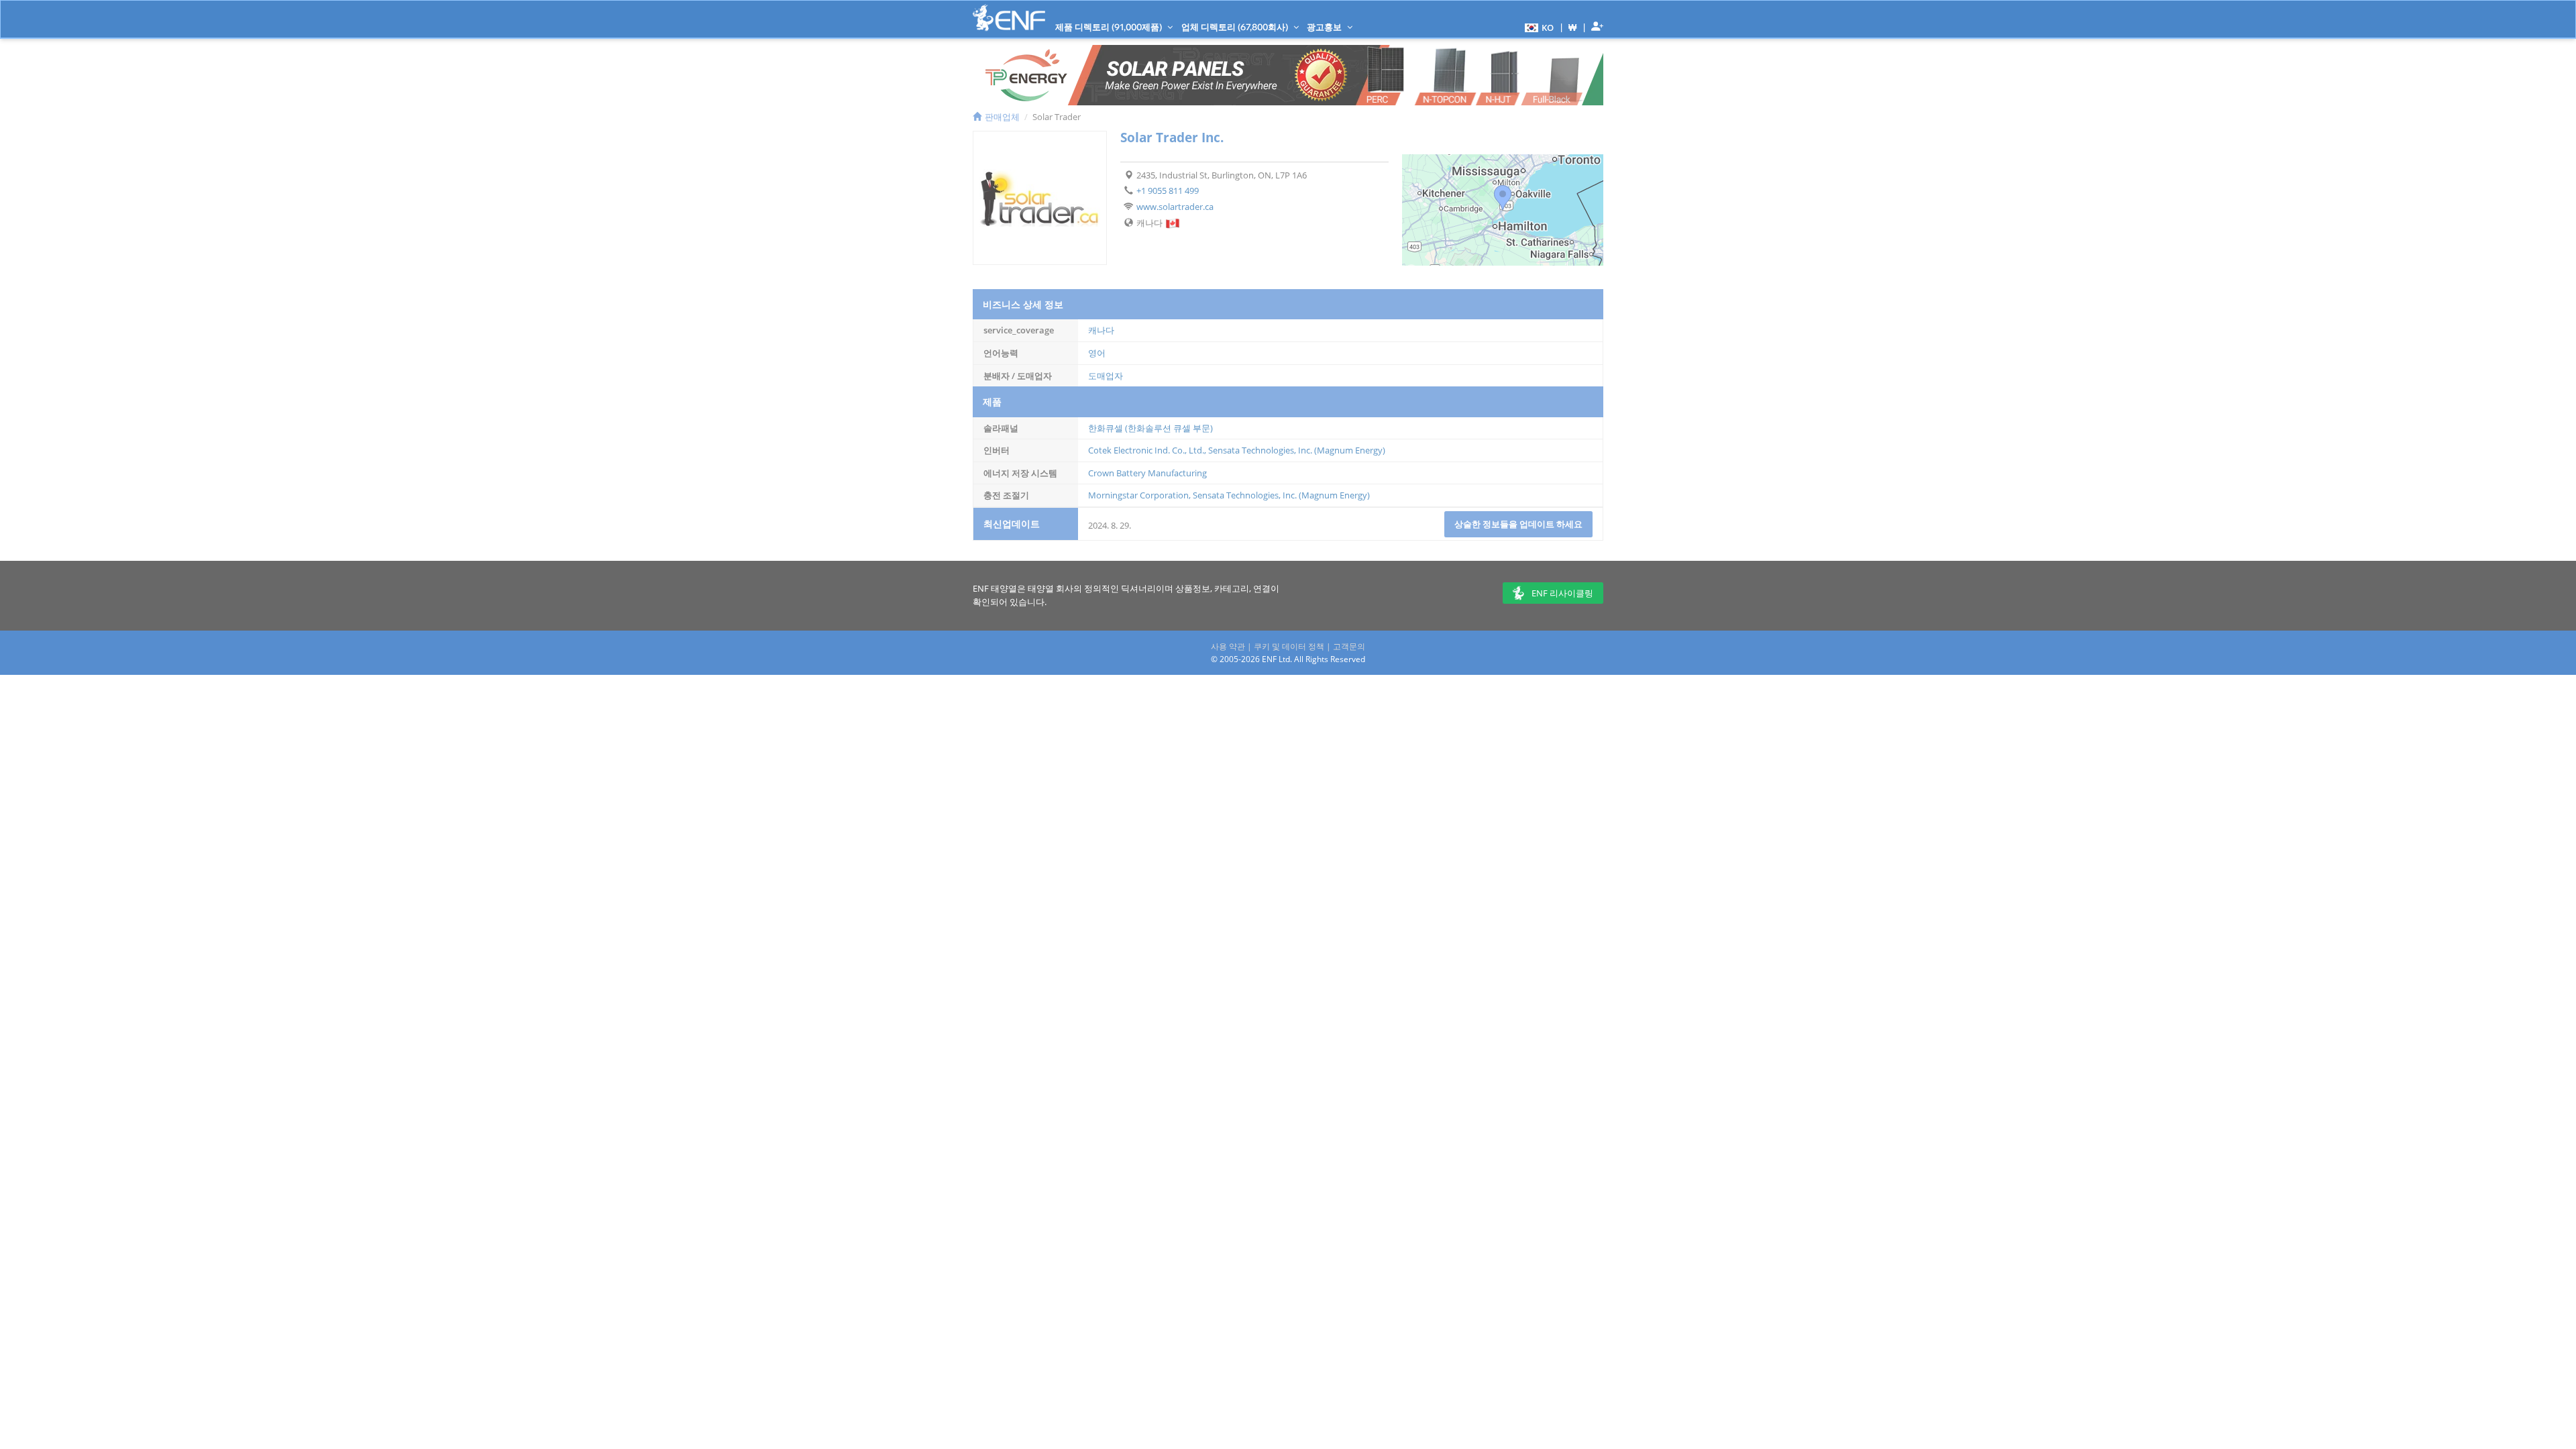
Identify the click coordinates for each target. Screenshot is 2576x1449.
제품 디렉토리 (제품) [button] (1110, 27)
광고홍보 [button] (1325, 27)
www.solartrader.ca (1175, 207)
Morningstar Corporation (1138, 495)
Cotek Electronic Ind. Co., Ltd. (1146, 450)
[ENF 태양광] (1009, 18)
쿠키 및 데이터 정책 (1289, 646)
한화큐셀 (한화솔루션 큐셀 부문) (1150, 428)
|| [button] (1573, 27)
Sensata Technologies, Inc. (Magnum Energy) (1297, 450)
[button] (1538, 27)
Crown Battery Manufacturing (1147, 473)
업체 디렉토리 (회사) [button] (1236, 27)
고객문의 (1349, 646)
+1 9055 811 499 (1168, 191)
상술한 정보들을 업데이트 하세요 (1518, 524)
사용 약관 (1228, 646)
